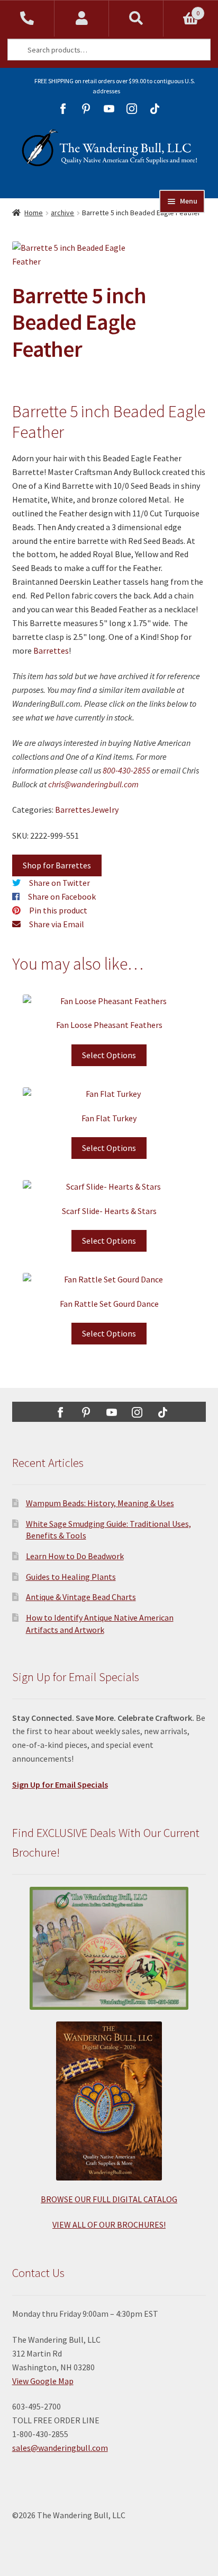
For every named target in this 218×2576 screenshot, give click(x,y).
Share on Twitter (60, 883)
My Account (82, 19)
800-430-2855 (126, 770)
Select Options (109, 1055)
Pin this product (58, 910)
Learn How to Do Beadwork (75, 1556)
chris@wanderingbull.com (93, 784)
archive (62, 213)
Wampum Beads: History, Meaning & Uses (100, 1503)
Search (136, 19)
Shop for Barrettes (57, 865)
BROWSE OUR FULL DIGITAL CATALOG (109, 2199)
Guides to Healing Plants (71, 1577)
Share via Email (57, 924)
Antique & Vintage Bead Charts (81, 1597)
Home (34, 213)
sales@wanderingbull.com (60, 2448)
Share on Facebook (62, 896)
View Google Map (43, 2381)
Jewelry (105, 810)
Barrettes (51, 650)
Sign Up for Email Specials (60, 1784)
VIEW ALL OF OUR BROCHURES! (109, 2225)
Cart (181, 9)
